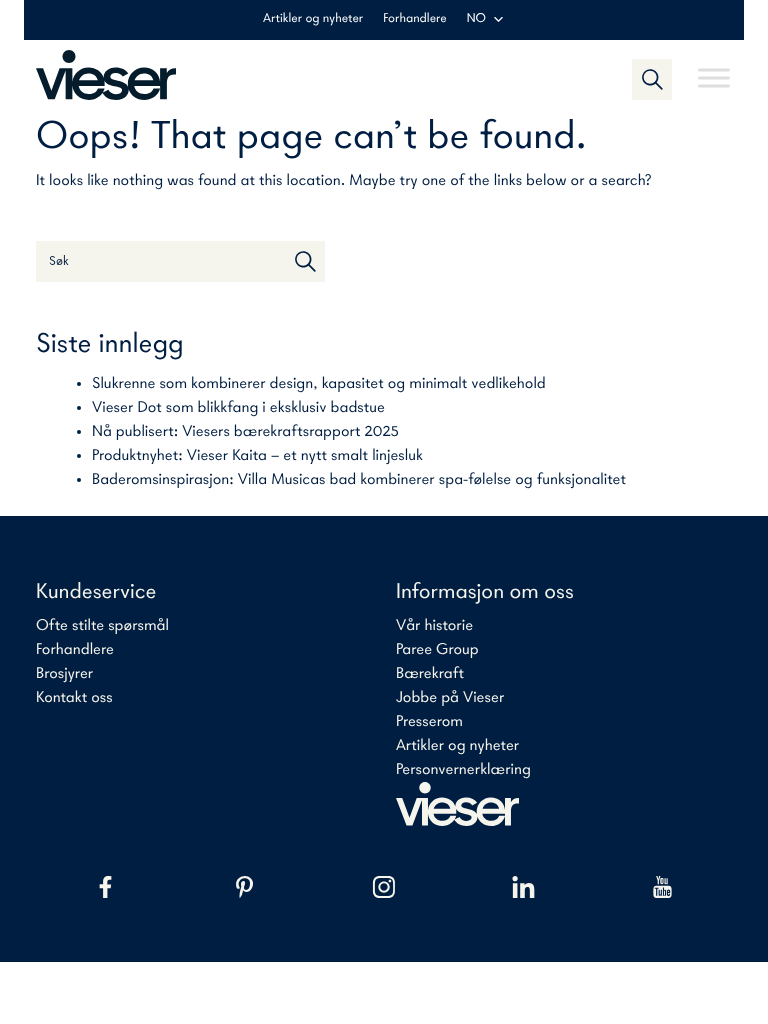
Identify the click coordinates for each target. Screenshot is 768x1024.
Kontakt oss (74, 698)
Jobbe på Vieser (450, 698)
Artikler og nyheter (313, 19)
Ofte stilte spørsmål (102, 626)
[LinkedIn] (523, 887)
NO (476, 19)
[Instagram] (383, 887)
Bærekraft (430, 674)
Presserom (429, 722)
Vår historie (434, 626)
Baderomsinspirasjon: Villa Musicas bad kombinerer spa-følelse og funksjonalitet (359, 480)
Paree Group (437, 650)
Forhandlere (414, 19)
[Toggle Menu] (714, 69)
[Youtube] (662, 887)
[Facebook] (105, 887)
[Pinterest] (244, 887)
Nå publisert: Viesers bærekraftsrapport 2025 (245, 432)
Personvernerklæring (463, 770)
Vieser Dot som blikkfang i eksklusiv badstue (238, 408)
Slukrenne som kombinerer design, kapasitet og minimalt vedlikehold (319, 384)
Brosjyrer (64, 674)
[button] (652, 79)
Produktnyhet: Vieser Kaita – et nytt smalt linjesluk (257, 456)
